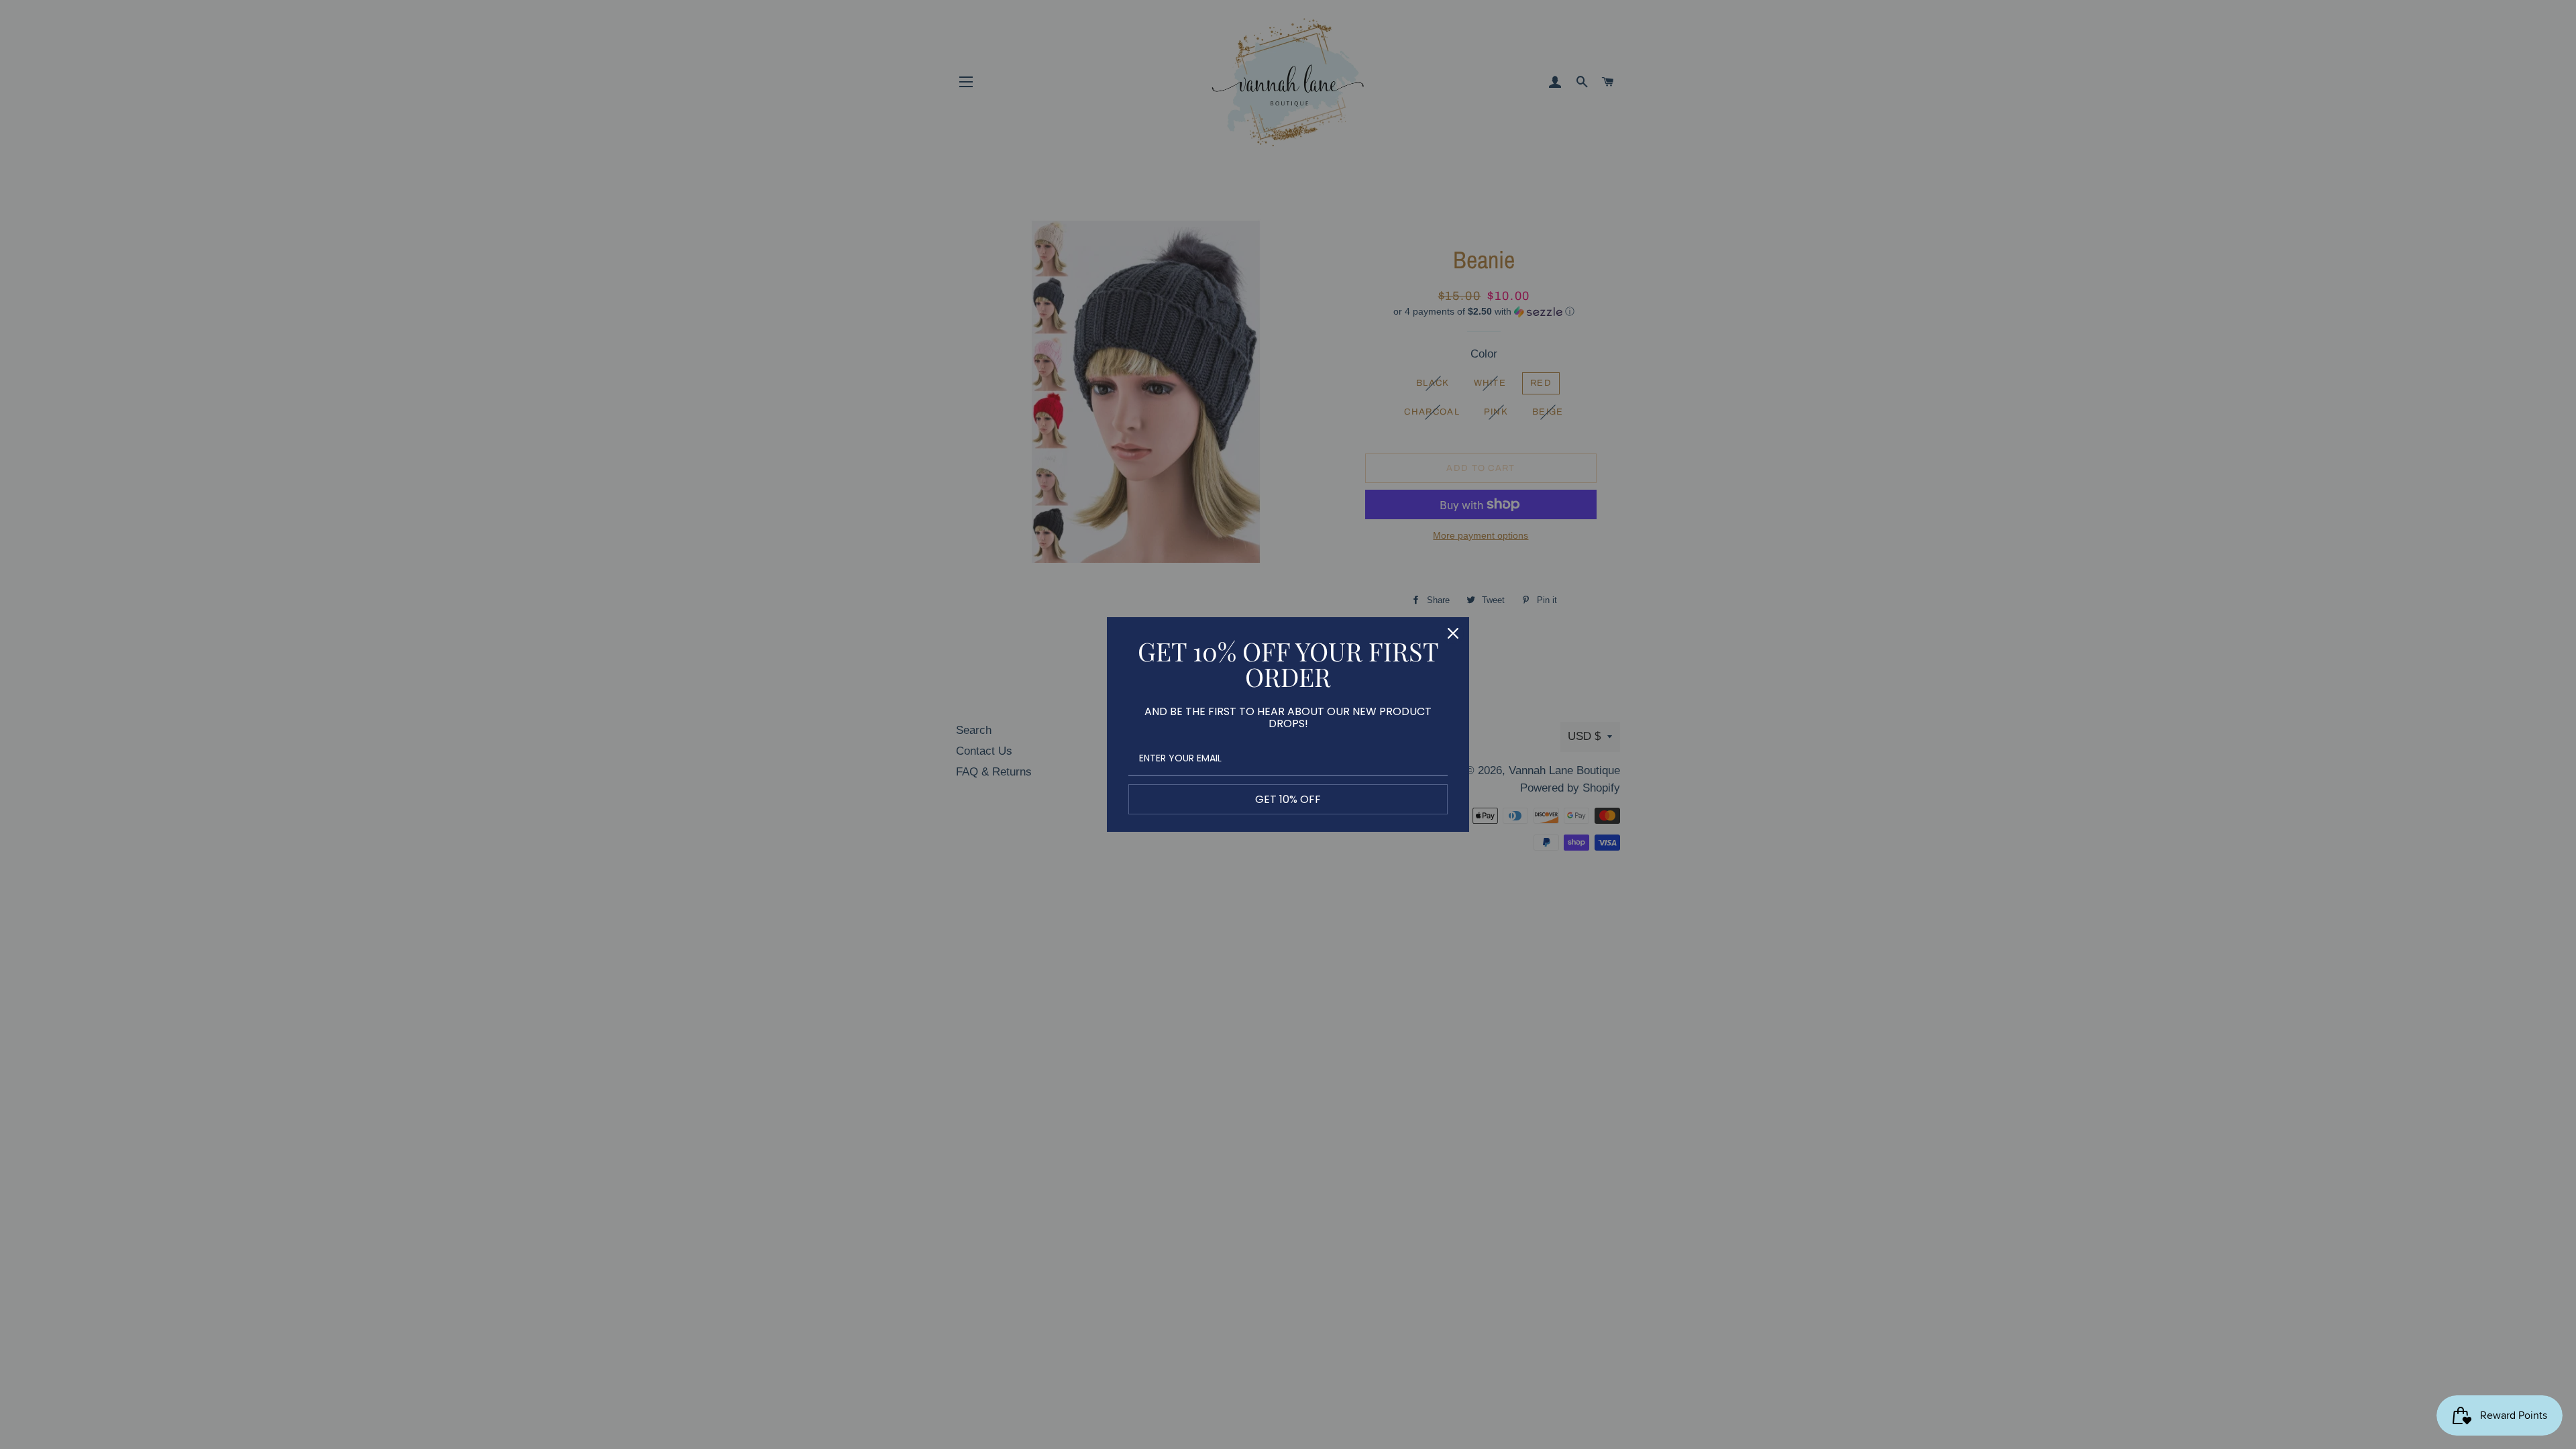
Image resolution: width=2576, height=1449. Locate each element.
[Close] (1453, 633)
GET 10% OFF (1288, 799)
